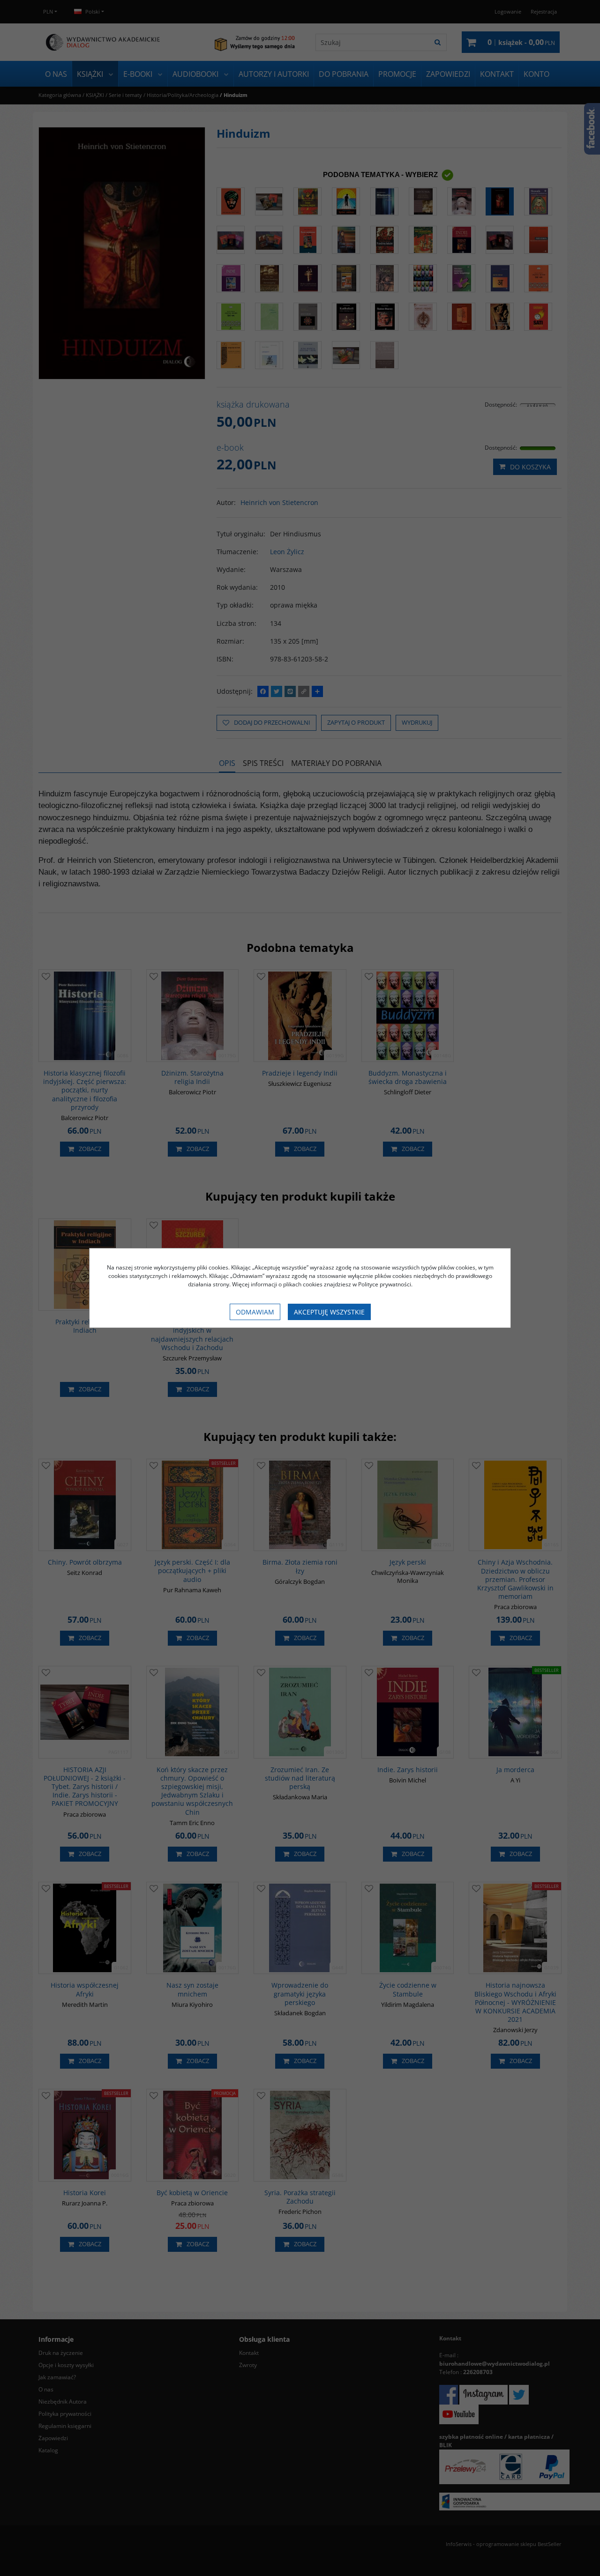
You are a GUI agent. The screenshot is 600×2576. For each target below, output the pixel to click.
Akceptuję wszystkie (329, 1312)
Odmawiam (255, 1312)
